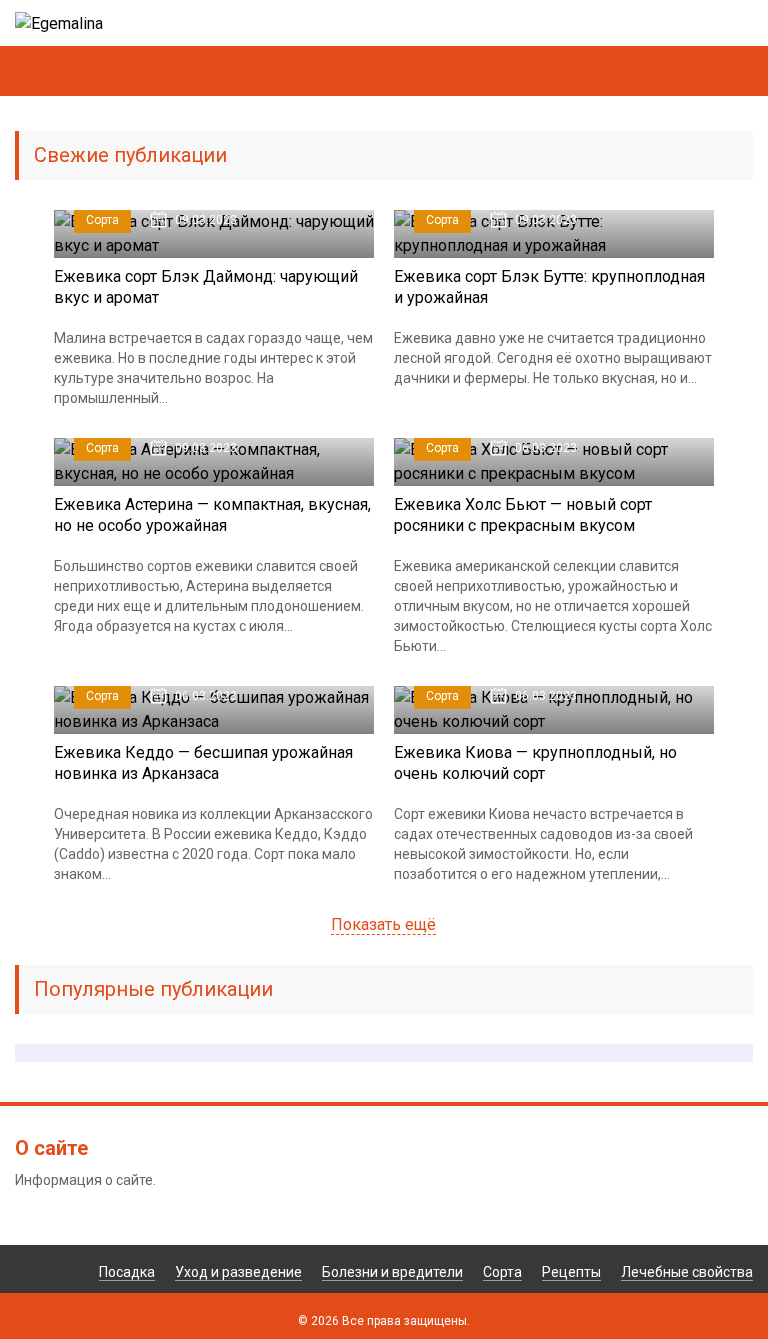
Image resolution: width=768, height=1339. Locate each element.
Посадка (127, 1272)
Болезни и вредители (392, 1272)
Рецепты (571, 1272)
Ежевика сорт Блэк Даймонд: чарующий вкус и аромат (206, 287)
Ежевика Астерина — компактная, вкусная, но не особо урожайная (212, 515)
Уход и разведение (238, 1272)
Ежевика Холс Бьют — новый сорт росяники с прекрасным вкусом (523, 515)
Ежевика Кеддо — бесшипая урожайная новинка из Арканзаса (203, 763)
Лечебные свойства (687, 1272)
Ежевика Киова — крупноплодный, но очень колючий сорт (535, 763)
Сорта (102, 220)
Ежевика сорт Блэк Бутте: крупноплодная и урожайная (549, 287)
